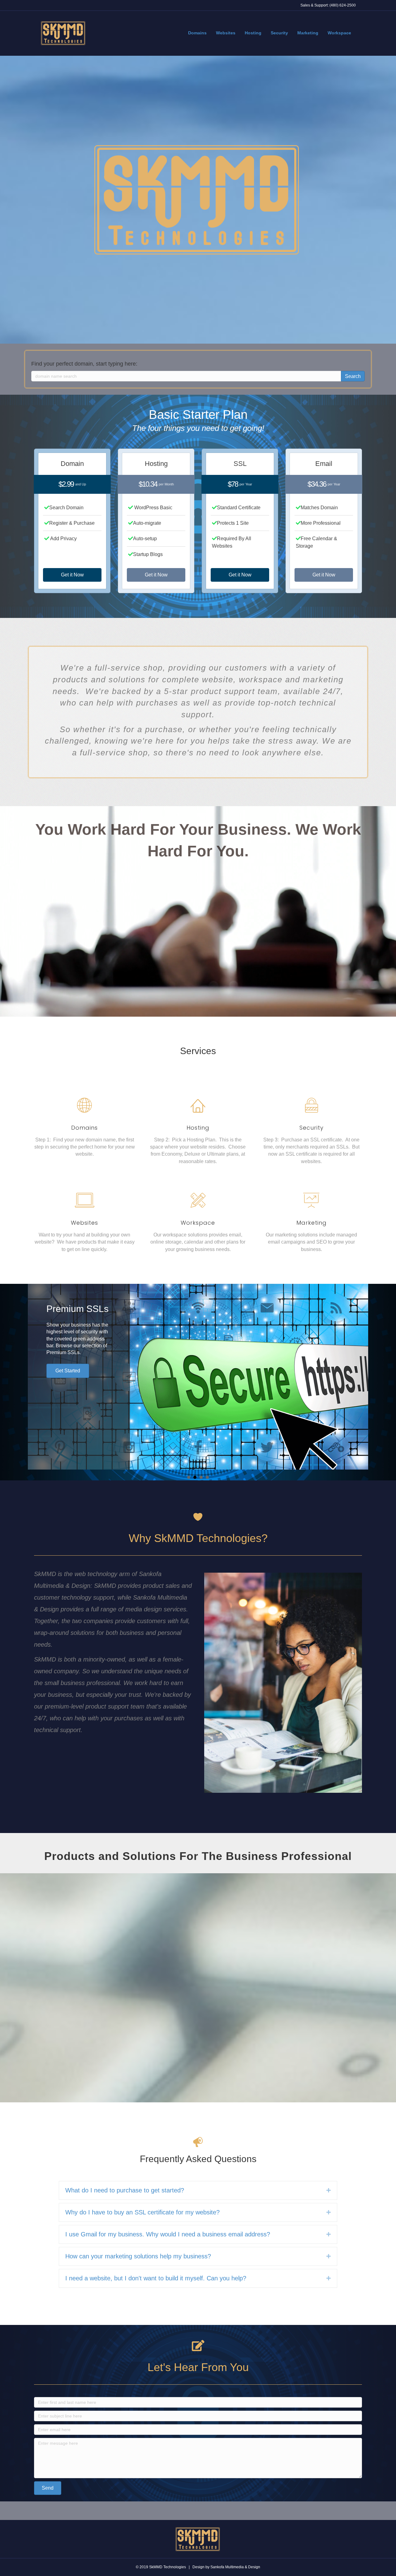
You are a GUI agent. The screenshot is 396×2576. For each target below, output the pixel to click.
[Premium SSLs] (198, 1377)
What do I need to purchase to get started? (125, 2190)
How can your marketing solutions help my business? (138, 2256)
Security (279, 33)
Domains (197, 33)
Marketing (308, 33)
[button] (72, 575)
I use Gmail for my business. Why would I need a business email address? (168, 2234)
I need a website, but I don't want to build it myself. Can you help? (156, 2278)
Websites (226, 33)
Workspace (339, 33)
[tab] (198, 2190)
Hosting (253, 33)
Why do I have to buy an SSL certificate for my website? (142, 2212)
